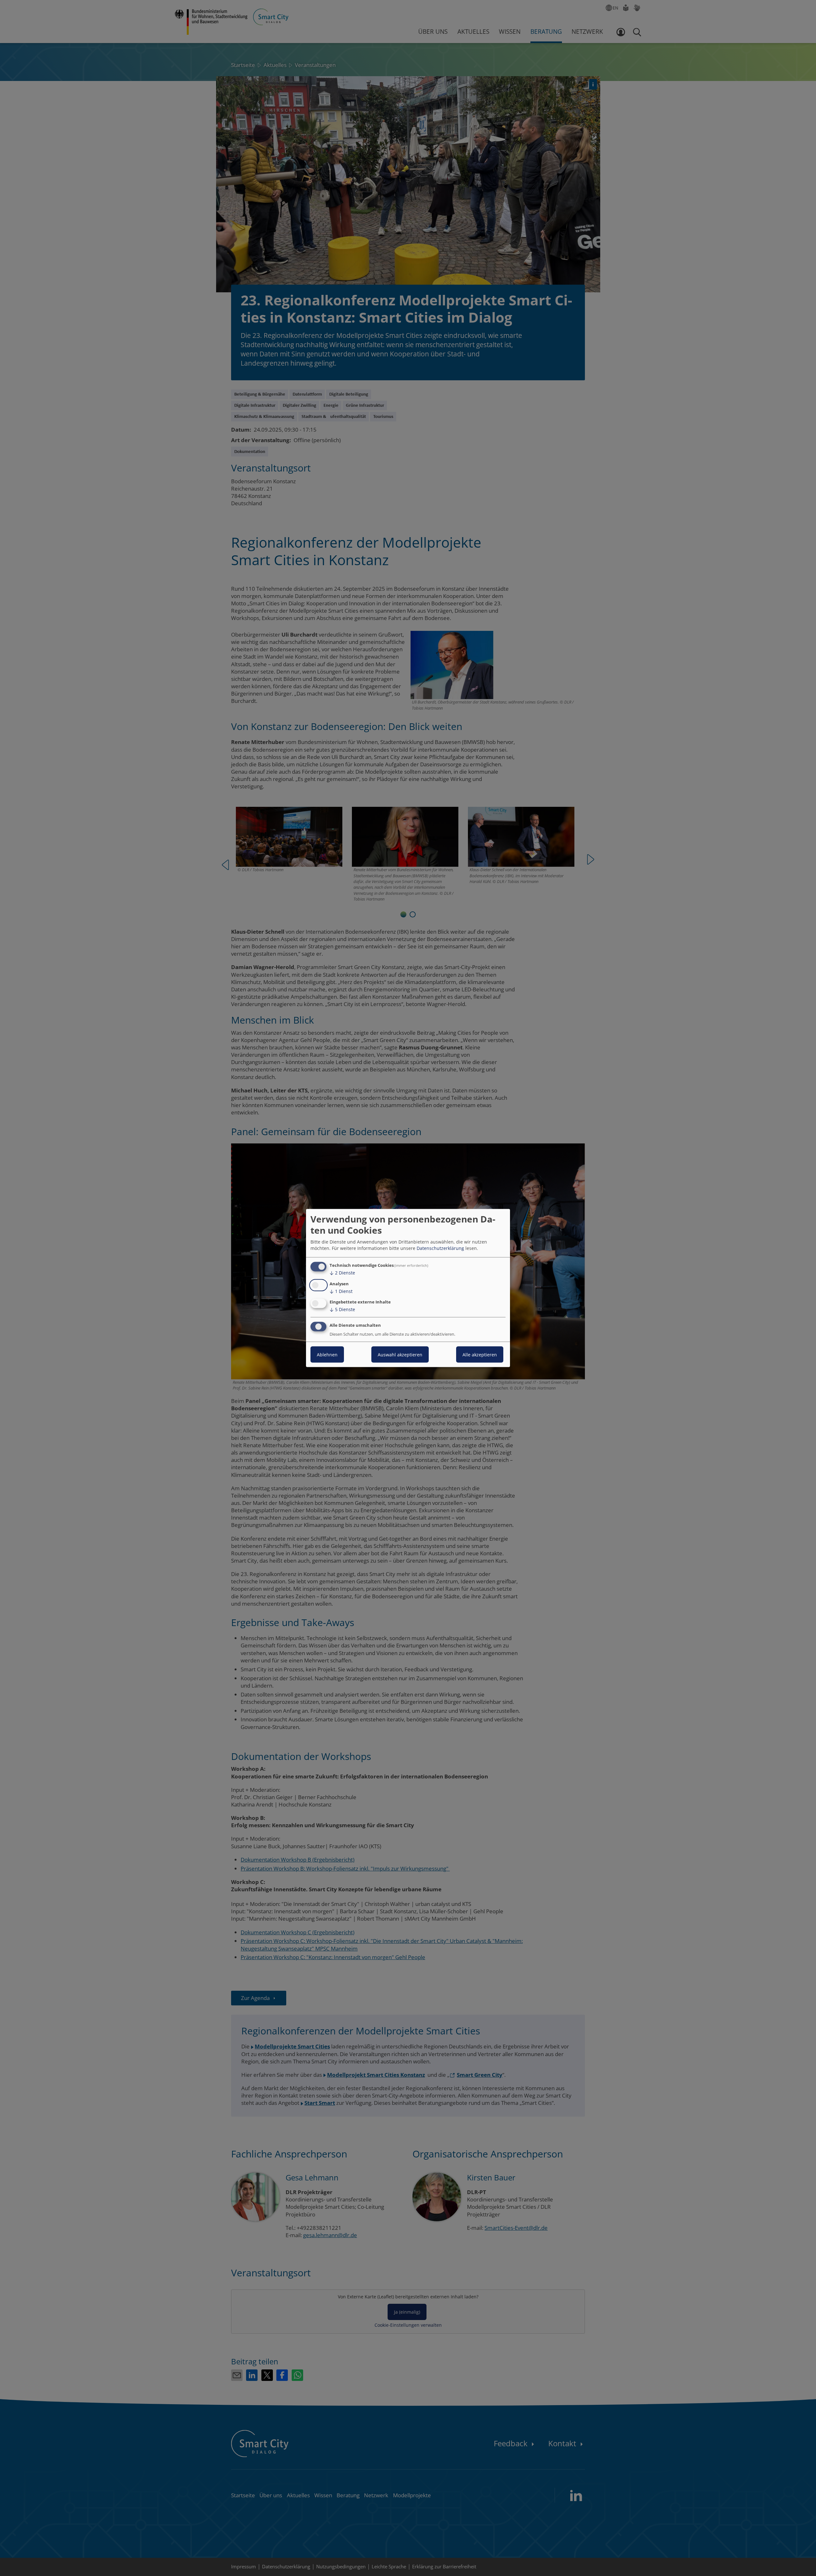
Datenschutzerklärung (440, 1248)
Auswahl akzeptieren (400, 1355)
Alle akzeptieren (480, 1355)
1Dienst (341, 1291)
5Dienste (342, 1309)
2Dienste (342, 1273)
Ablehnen (327, 1355)
